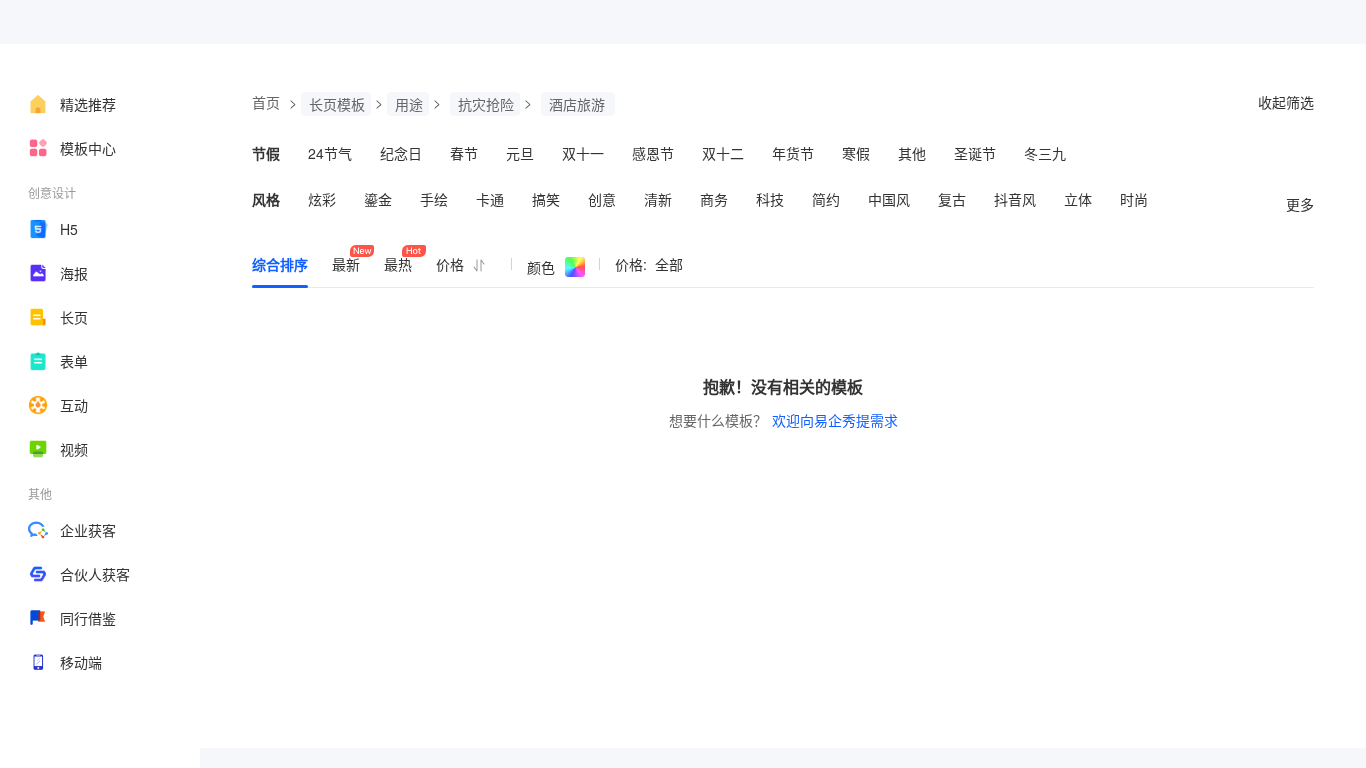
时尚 (1134, 199)
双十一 (583, 153)
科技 (770, 199)
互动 (74, 405)
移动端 (81, 662)
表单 (74, 361)
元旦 (520, 153)
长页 (74, 317)
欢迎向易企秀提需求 (835, 420)
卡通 (490, 199)
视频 (74, 449)
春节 (464, 153)
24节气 (330, 153)
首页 (266, 102)
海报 (74, 273)
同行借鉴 (88, 618)
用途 (409, 104)
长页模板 (337, 104)
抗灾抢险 (486, 104)
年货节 (793, 153)
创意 (602, 199)
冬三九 (1045, 153)
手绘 (434, 199)
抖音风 (1015, 199)
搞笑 (546, 199)
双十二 (723, 153)
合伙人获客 (95, 574)
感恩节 (653, 153)
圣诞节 (975, 153)
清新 (658, 199)
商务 (714, 199)
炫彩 (322, 199)
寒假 (856, 153)
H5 (69, 229)
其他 (912, 153)
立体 (1078, 199)
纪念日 (401, 153)
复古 (952, 199)
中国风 (889, 199)
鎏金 (378, 199)
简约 (826, 199)
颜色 (541, 267)
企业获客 (88, 530)
